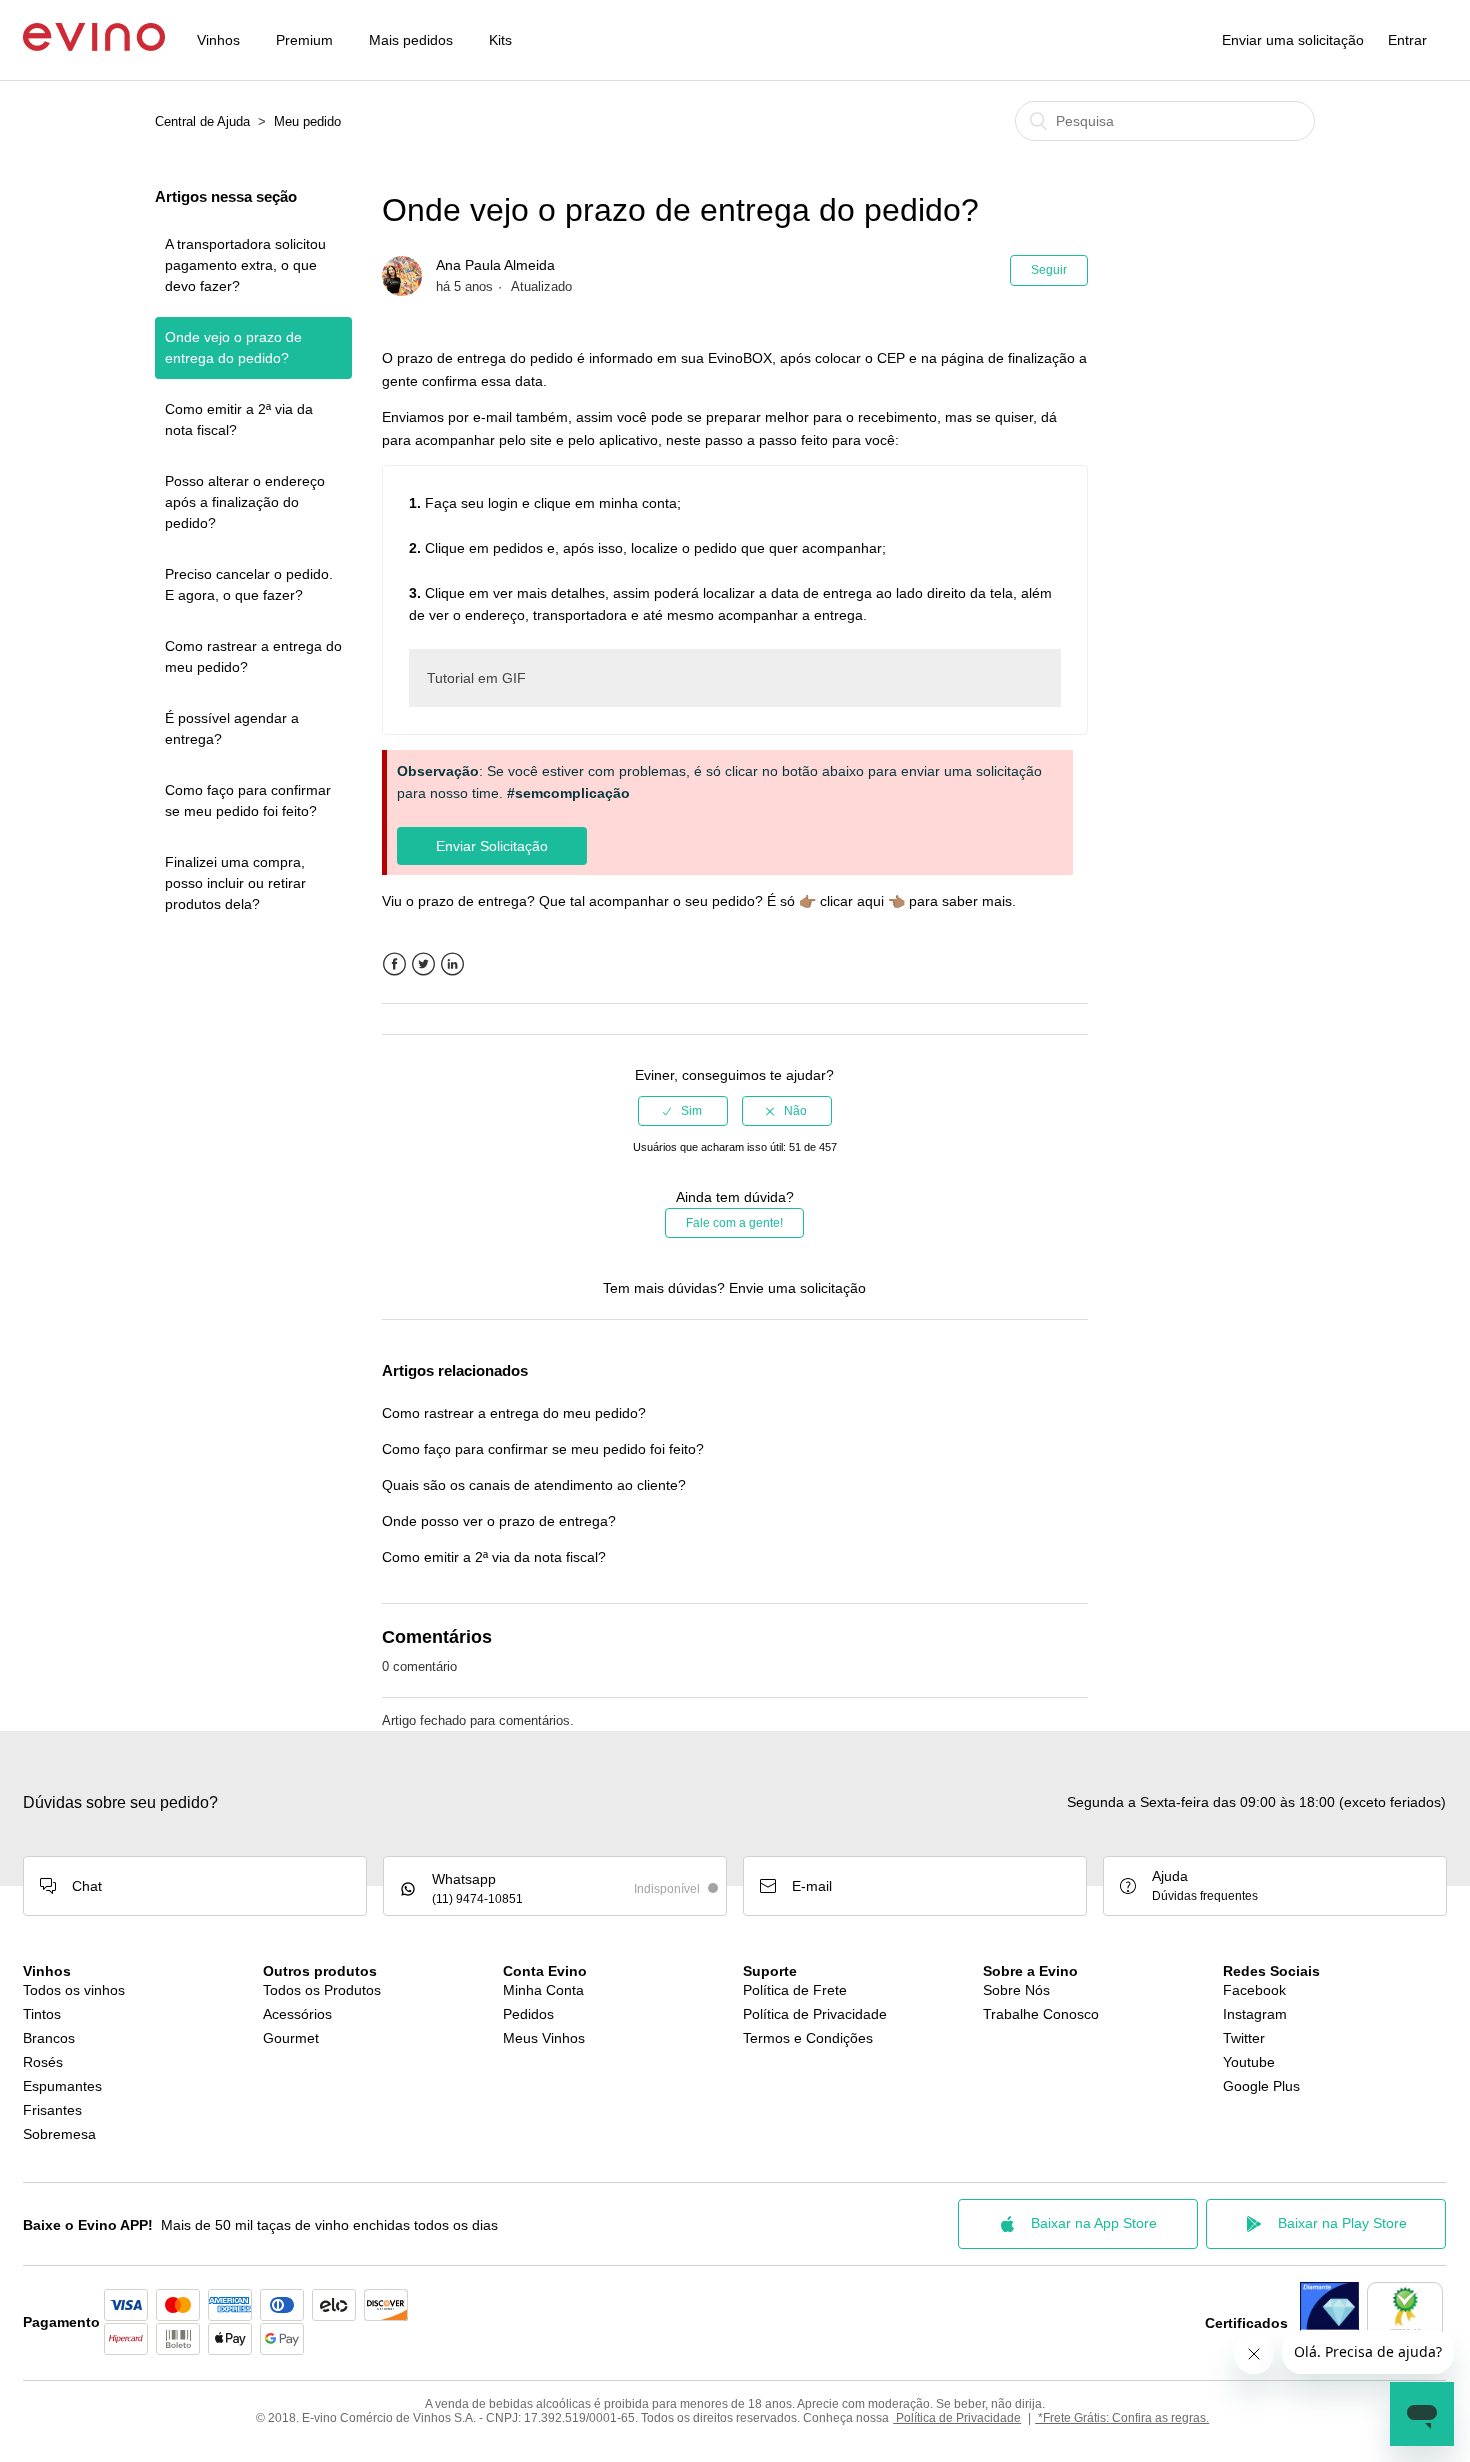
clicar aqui (852, 901)
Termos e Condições (808, 2038)
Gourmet (291, 2038)
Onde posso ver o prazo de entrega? (499, 1521)
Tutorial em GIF (476, 678)
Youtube (1249, 2062)
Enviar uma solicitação (1293, 40)
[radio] (683, 1111)
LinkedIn (452, 964)
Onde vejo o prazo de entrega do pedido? (233, 347)
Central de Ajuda (202, 121)
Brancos (49, 2038)
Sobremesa (59, 2134)
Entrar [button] (1407, 40)
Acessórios (297, 2014)
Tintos (42, 2014)
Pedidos (528, 2014)
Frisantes (52, 2110)
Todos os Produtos (322, 1990)
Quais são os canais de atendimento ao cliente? (534, 1485)
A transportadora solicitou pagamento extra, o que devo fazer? (245, 265)
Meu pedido (307, 121)
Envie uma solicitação (797, 1288)
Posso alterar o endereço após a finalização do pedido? (245, 502)
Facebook (394, 964)
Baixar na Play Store (1342, 2223)
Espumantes (62, 2086)
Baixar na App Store (1094, 2223)
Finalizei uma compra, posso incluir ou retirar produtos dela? (235, 883)
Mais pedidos (411, 40)
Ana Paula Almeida (495, 265)
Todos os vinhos (74, 1990)
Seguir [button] (1049, 270)
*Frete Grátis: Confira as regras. (1122, 2418)
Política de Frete (795, 1990)
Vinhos (218, 40)
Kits (500, 40)
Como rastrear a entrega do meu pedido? (253, 656)
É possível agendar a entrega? (232, 728)
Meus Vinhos (544, 2038)
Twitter (423, 964)
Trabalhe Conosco (1041, 2014)
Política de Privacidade (815, 2014)
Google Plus (1261, 2086)
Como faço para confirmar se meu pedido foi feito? (248, 800)
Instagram (1255, 2014)
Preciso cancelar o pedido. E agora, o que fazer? (249, 584)
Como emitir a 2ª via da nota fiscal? (239, 419)
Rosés (43, 2062)
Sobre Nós (1016, 1990)
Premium (304, 40)
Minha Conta (543, 1990)
